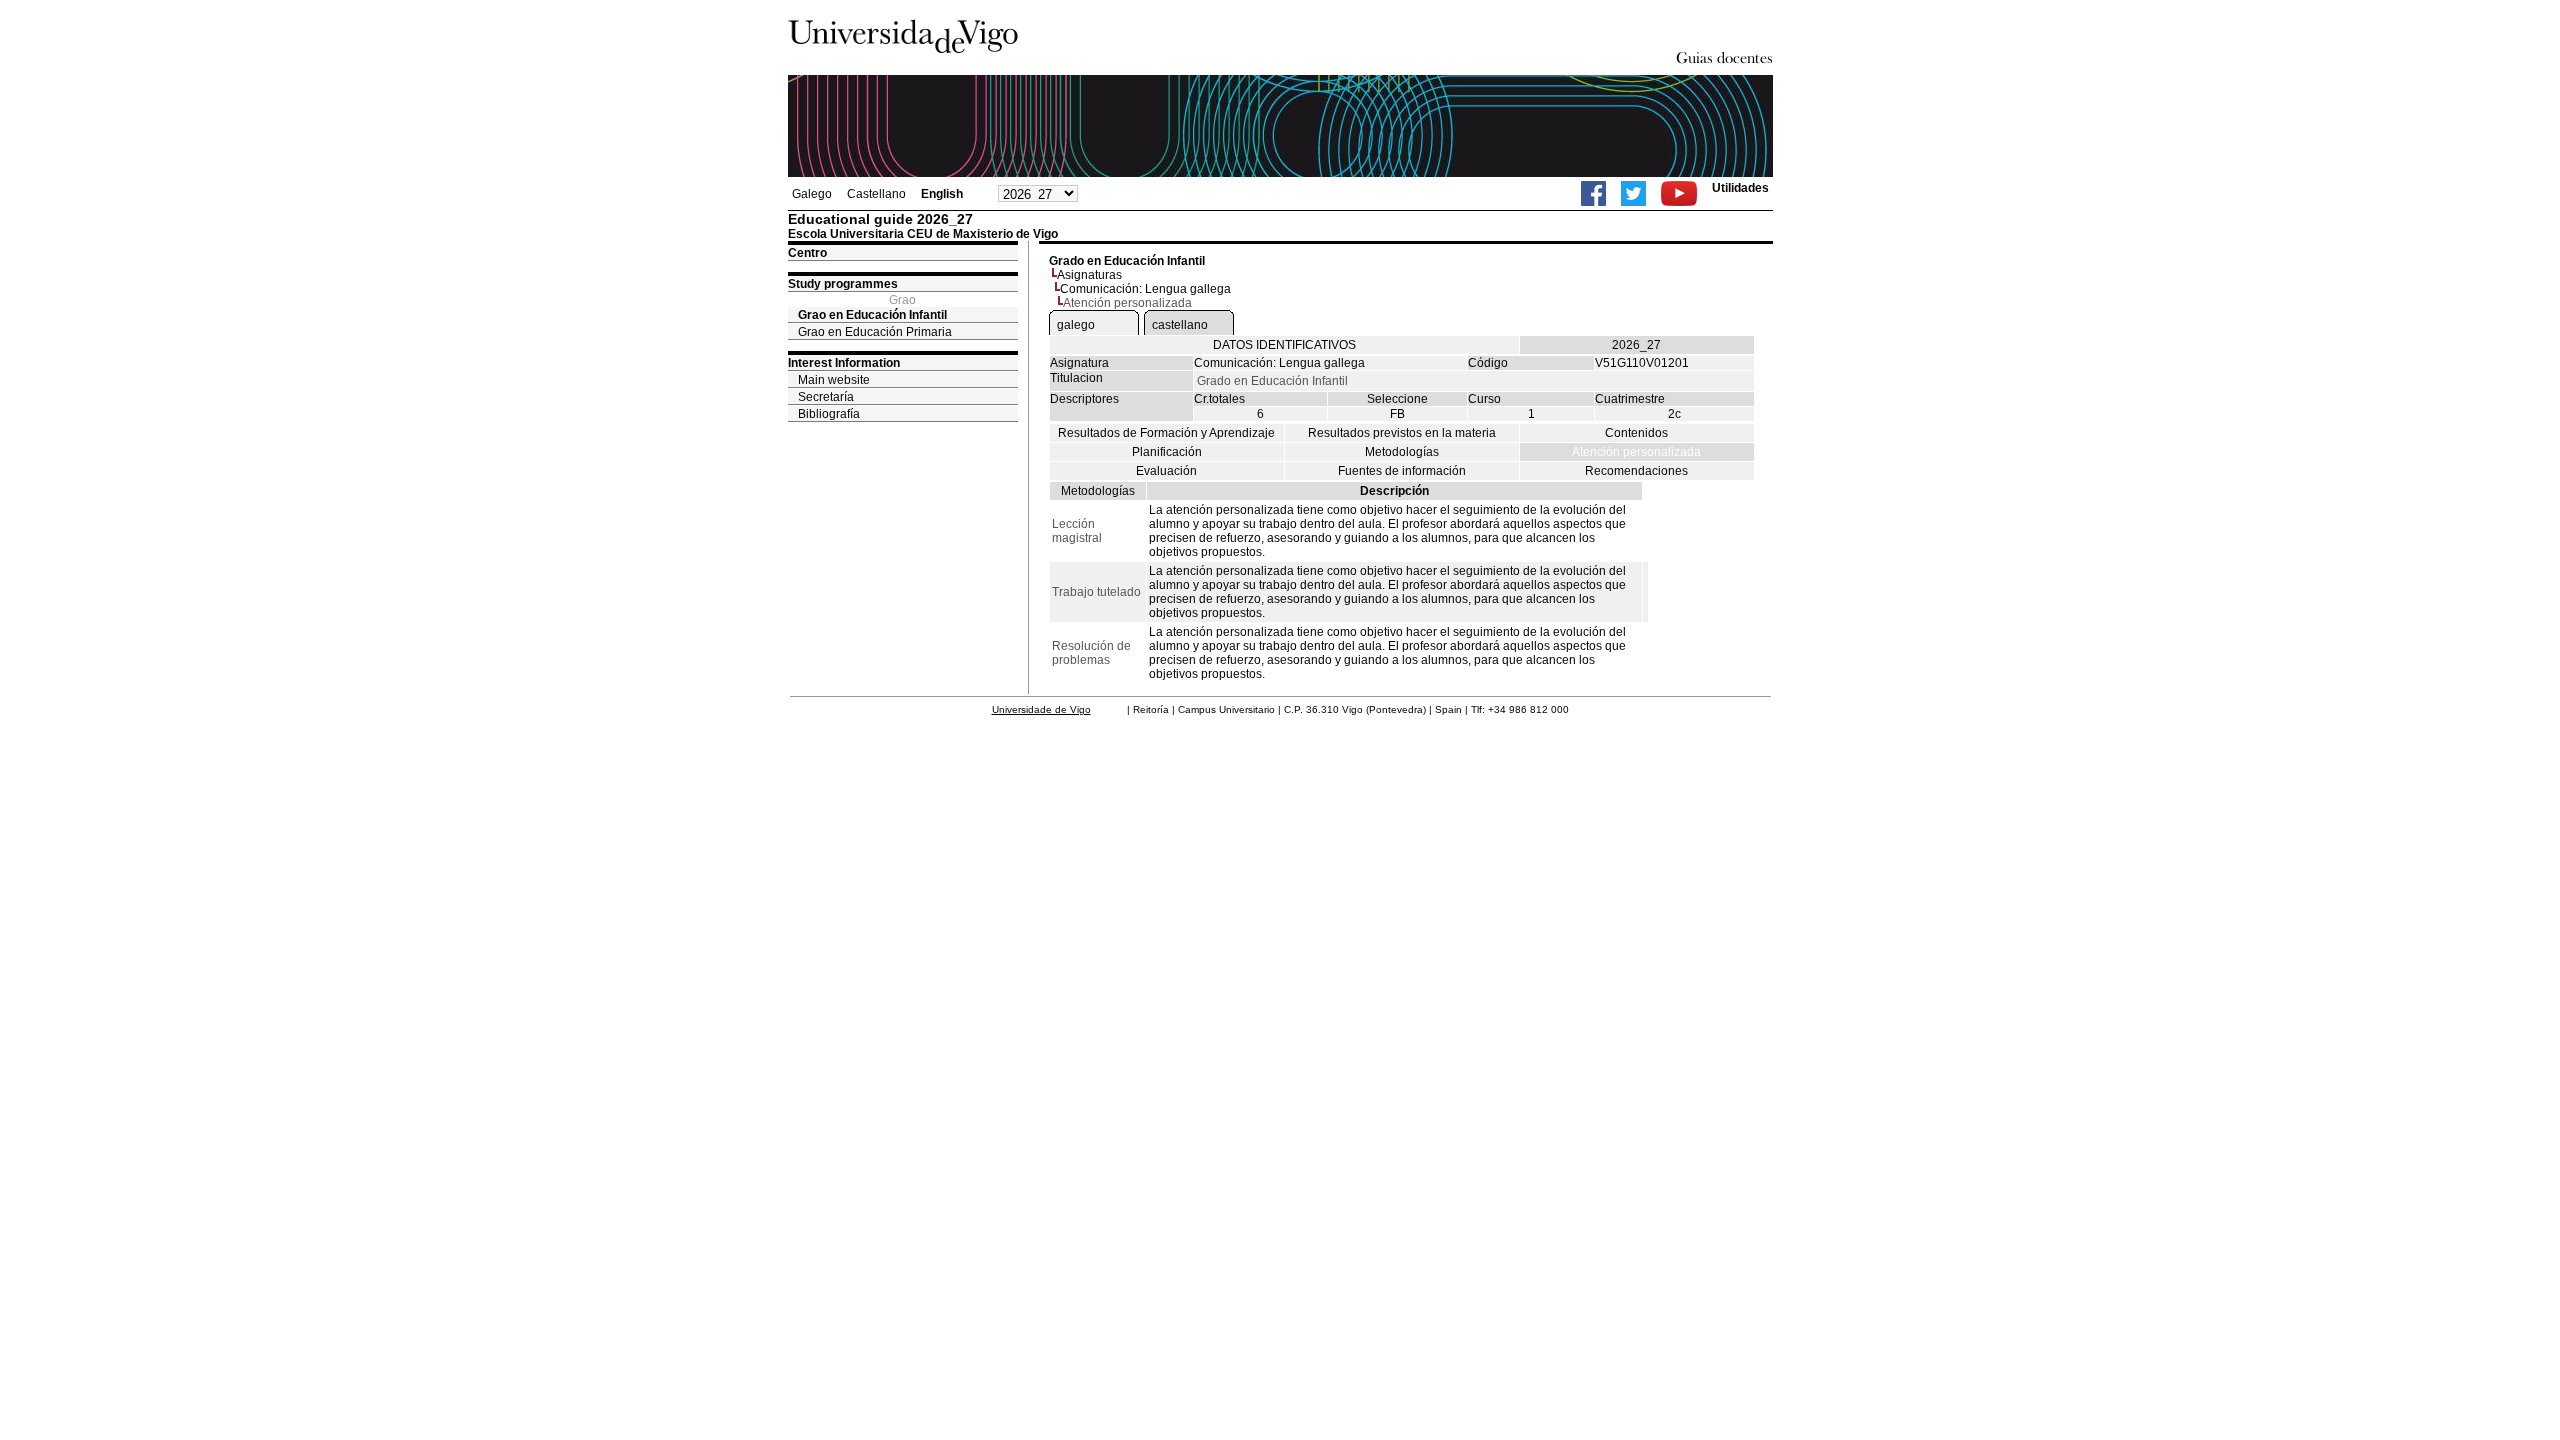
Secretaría (826, 397)
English (942, 194)
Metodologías (1402, 452)
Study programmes (843, 284)
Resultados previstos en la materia (1402, 433)
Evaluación (1166, 471)
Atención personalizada (1636, 452)
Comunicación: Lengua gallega (1145, 289)
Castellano (876, 194)
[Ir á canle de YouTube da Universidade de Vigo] (1679, 193)
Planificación (1167, 452)
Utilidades (1740, 188)
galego (1076, 325)
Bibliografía (829, 414)
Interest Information (844, 363)
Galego (812, 194)
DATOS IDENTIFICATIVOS (1284, 345)
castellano (1180, 325)
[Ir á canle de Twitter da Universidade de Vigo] (1633, 193)
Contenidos (1636, 433)
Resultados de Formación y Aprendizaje (1166, 433)
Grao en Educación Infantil (872, 315)
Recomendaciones (1636, 471)
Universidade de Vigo (1041, 709)
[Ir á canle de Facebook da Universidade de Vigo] (1593, 193)
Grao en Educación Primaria (875, 332)
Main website (834, 380)
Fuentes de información (1402, 471)
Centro (807, 253)
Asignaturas (1089, 275)
